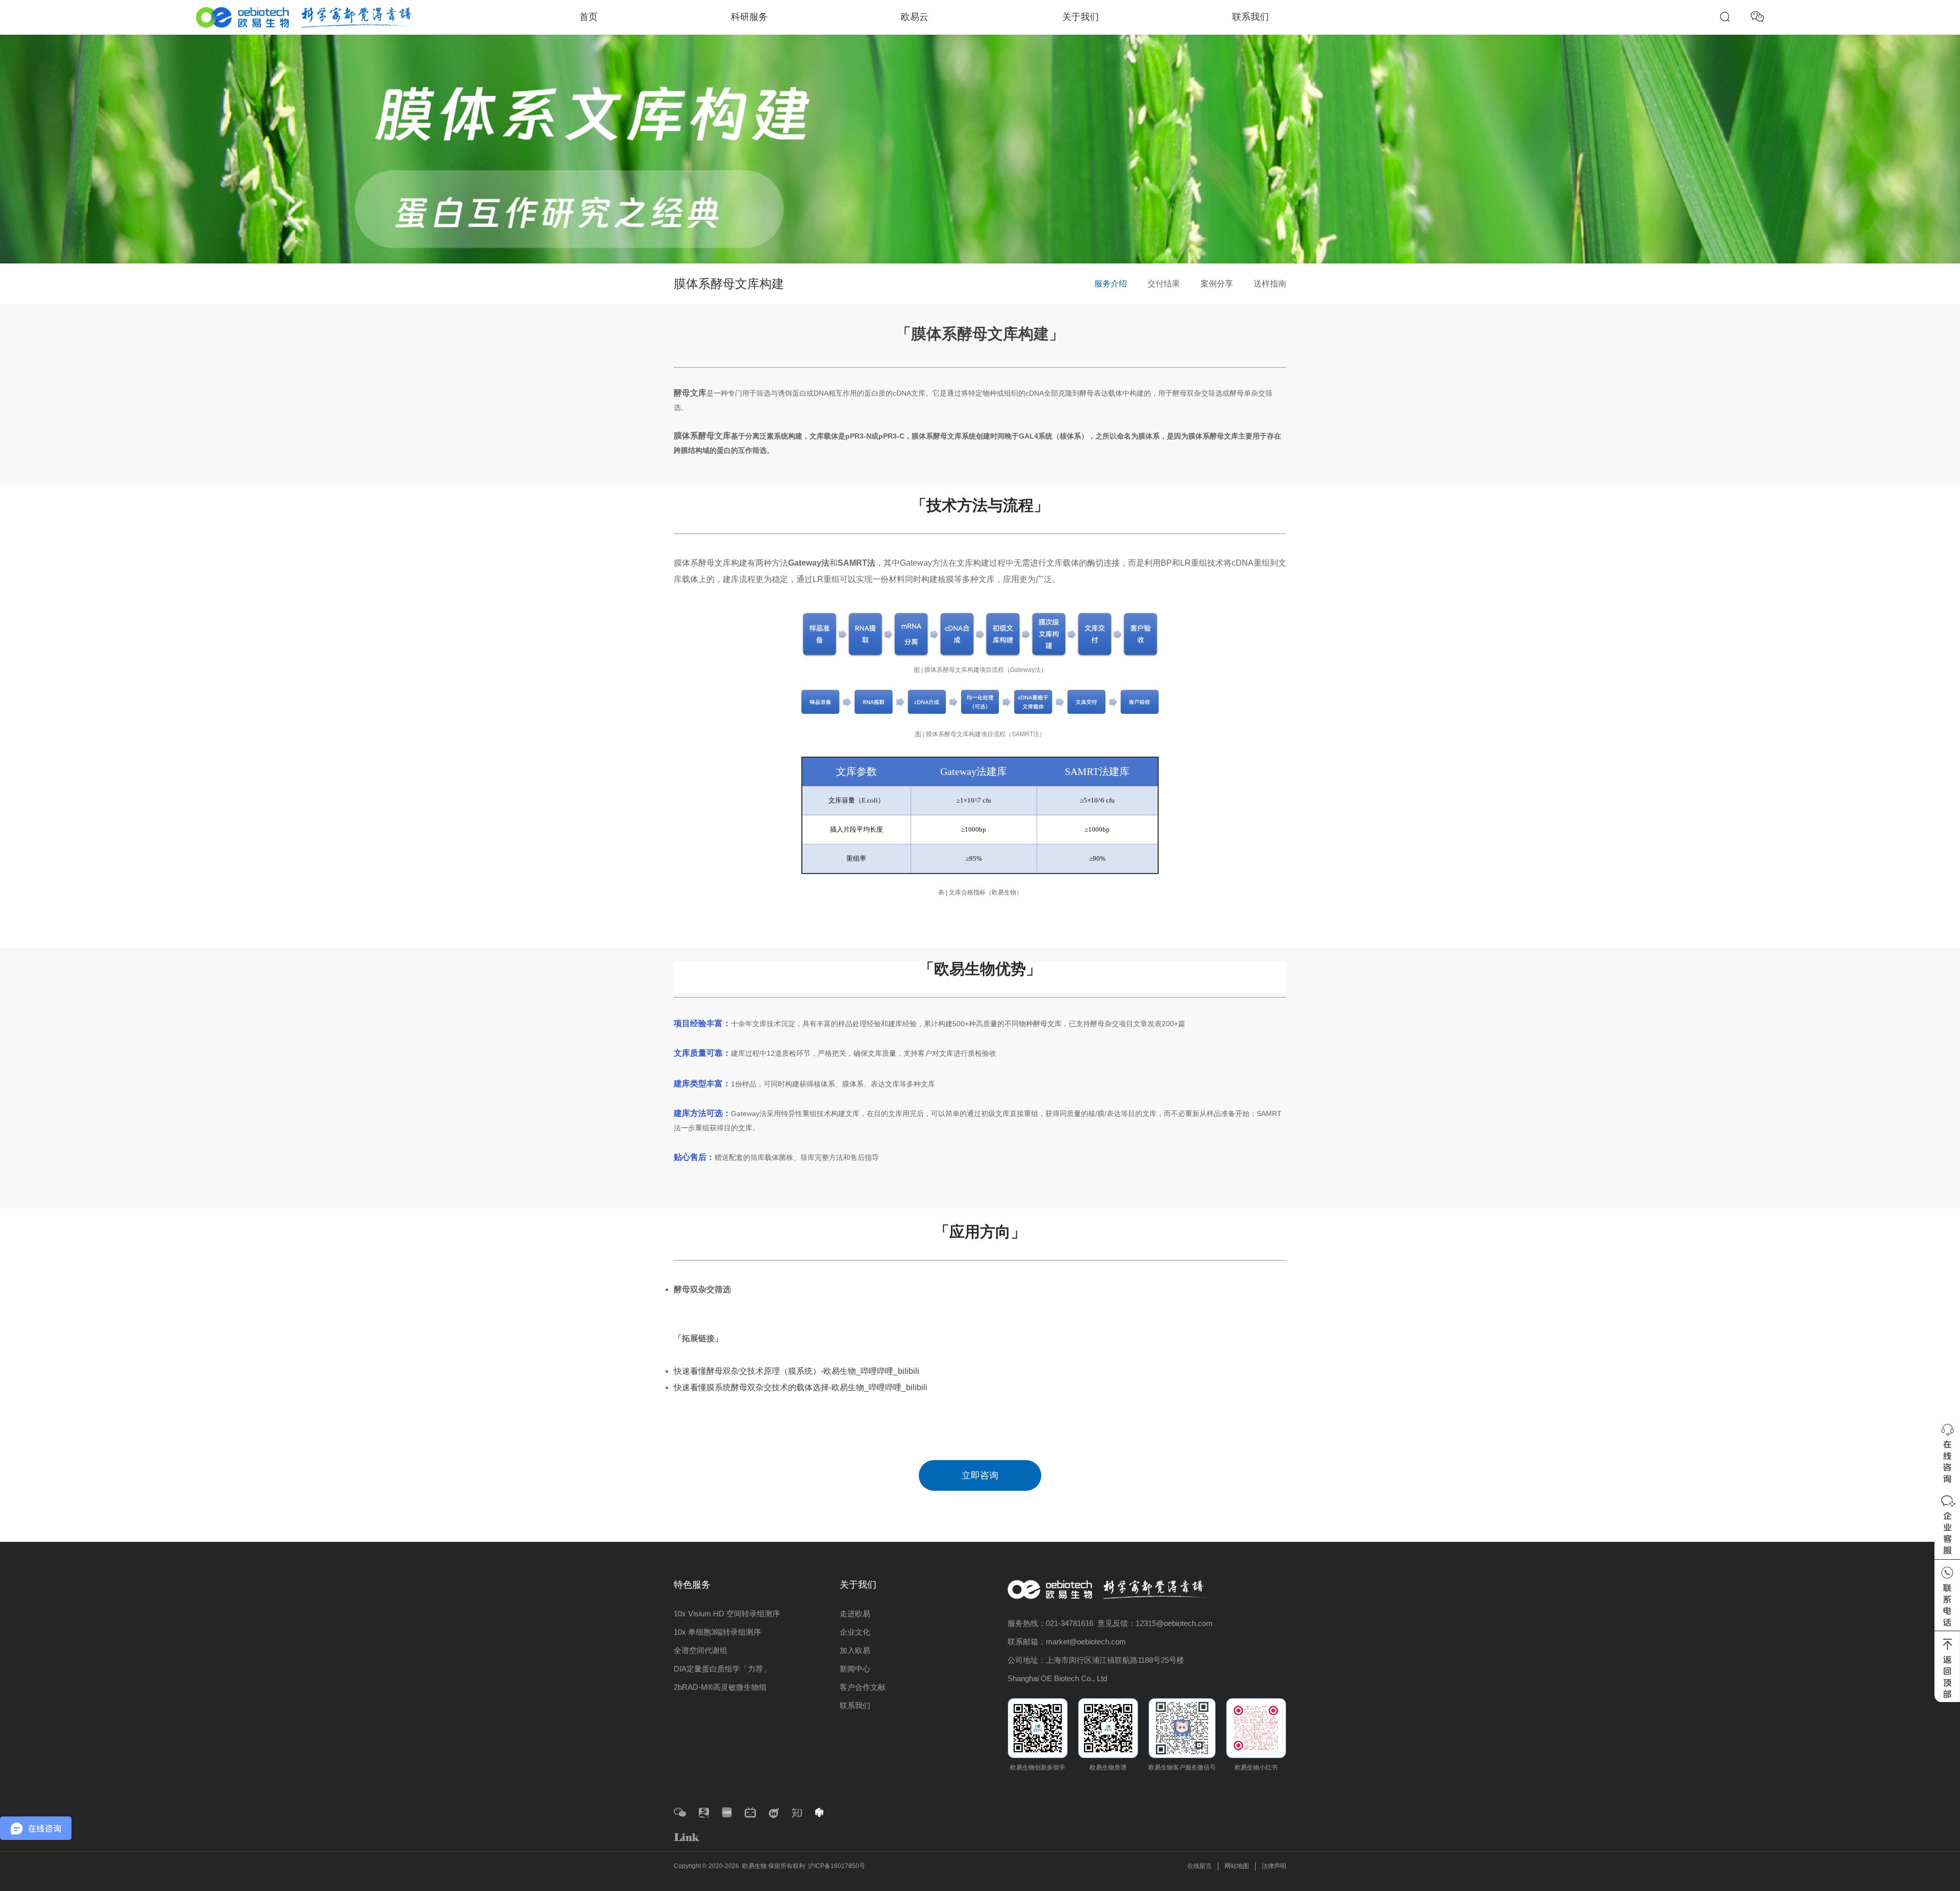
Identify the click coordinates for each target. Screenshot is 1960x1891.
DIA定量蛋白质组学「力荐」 (722, 1669)
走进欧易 (855, 1614)
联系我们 (1251, 17)
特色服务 (692, 1585)
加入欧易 (855, 1650)
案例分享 (1217, 284)
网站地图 (1237, 1866)
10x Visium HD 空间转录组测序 (727, 1614)
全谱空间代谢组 (701, 1650)
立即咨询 (980, 1475)
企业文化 (855, 1632)
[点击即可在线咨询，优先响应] (1947, 1452)
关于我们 (1081, 17)
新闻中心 (855, 1669)
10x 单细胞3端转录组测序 (717, 1632)
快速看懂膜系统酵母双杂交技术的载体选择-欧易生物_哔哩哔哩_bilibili (801, 1387)
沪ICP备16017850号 (837, 1866)
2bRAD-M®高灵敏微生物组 (720, 1687)
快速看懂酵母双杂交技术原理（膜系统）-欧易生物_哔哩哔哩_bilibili (797, 1371)
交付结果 (1164, 284)
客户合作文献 (863, 1687)
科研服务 (749, 17)
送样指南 (1270, 284)
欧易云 (915, 17)
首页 (589, 17)
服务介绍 (1111, 284)
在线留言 (1199, 1866)
